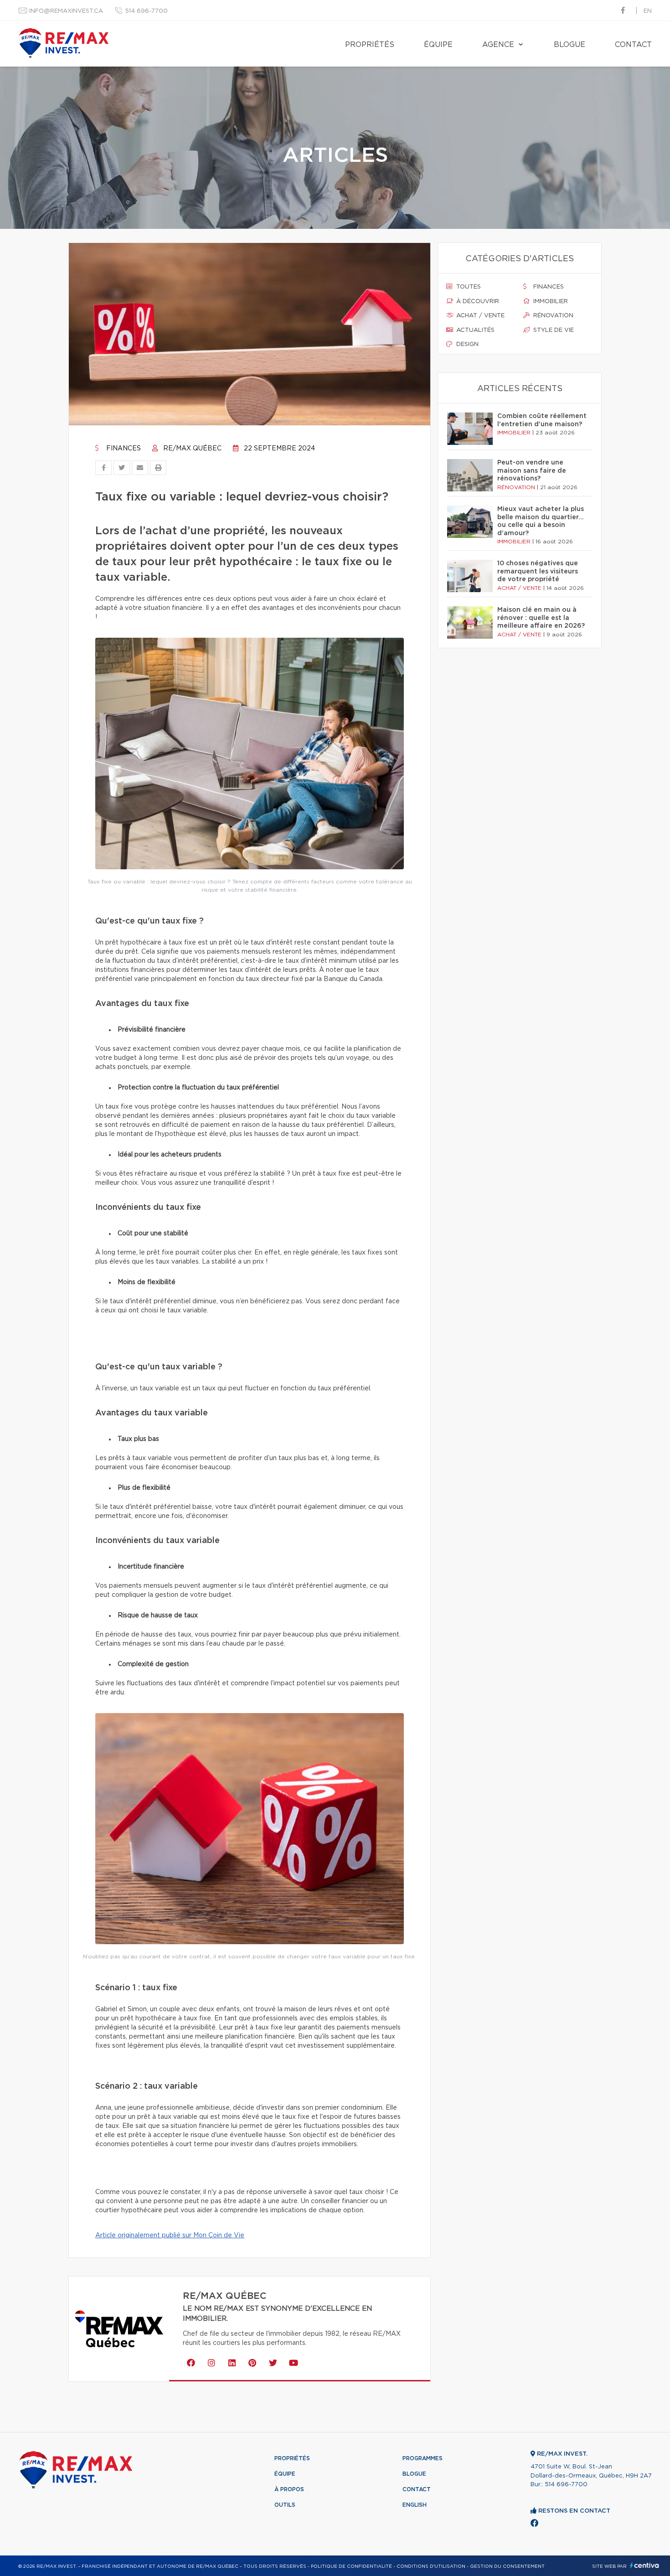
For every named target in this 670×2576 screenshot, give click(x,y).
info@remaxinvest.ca (66, 11)
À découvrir (477, 302)
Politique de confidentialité (351, 2566)
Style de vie (553, 330)
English (415, 2505)
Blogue (569, 45)
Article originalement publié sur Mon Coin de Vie (170, 2235)
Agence (498, 45)
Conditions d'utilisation (431, 2566)
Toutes (468, 287)
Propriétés (370, 45)
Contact (633, 45)
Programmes (423, 2458)
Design (466, 344)
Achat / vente (479, 316)
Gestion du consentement (507, 2566)
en (648, 11)
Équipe (438, 45)
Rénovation (552, 316)
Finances (123, 449)
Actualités (474, 330)
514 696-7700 (146, 11)
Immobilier (550, 302)
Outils (285, 2505)
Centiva (644, 2565)
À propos (289, 2489)
